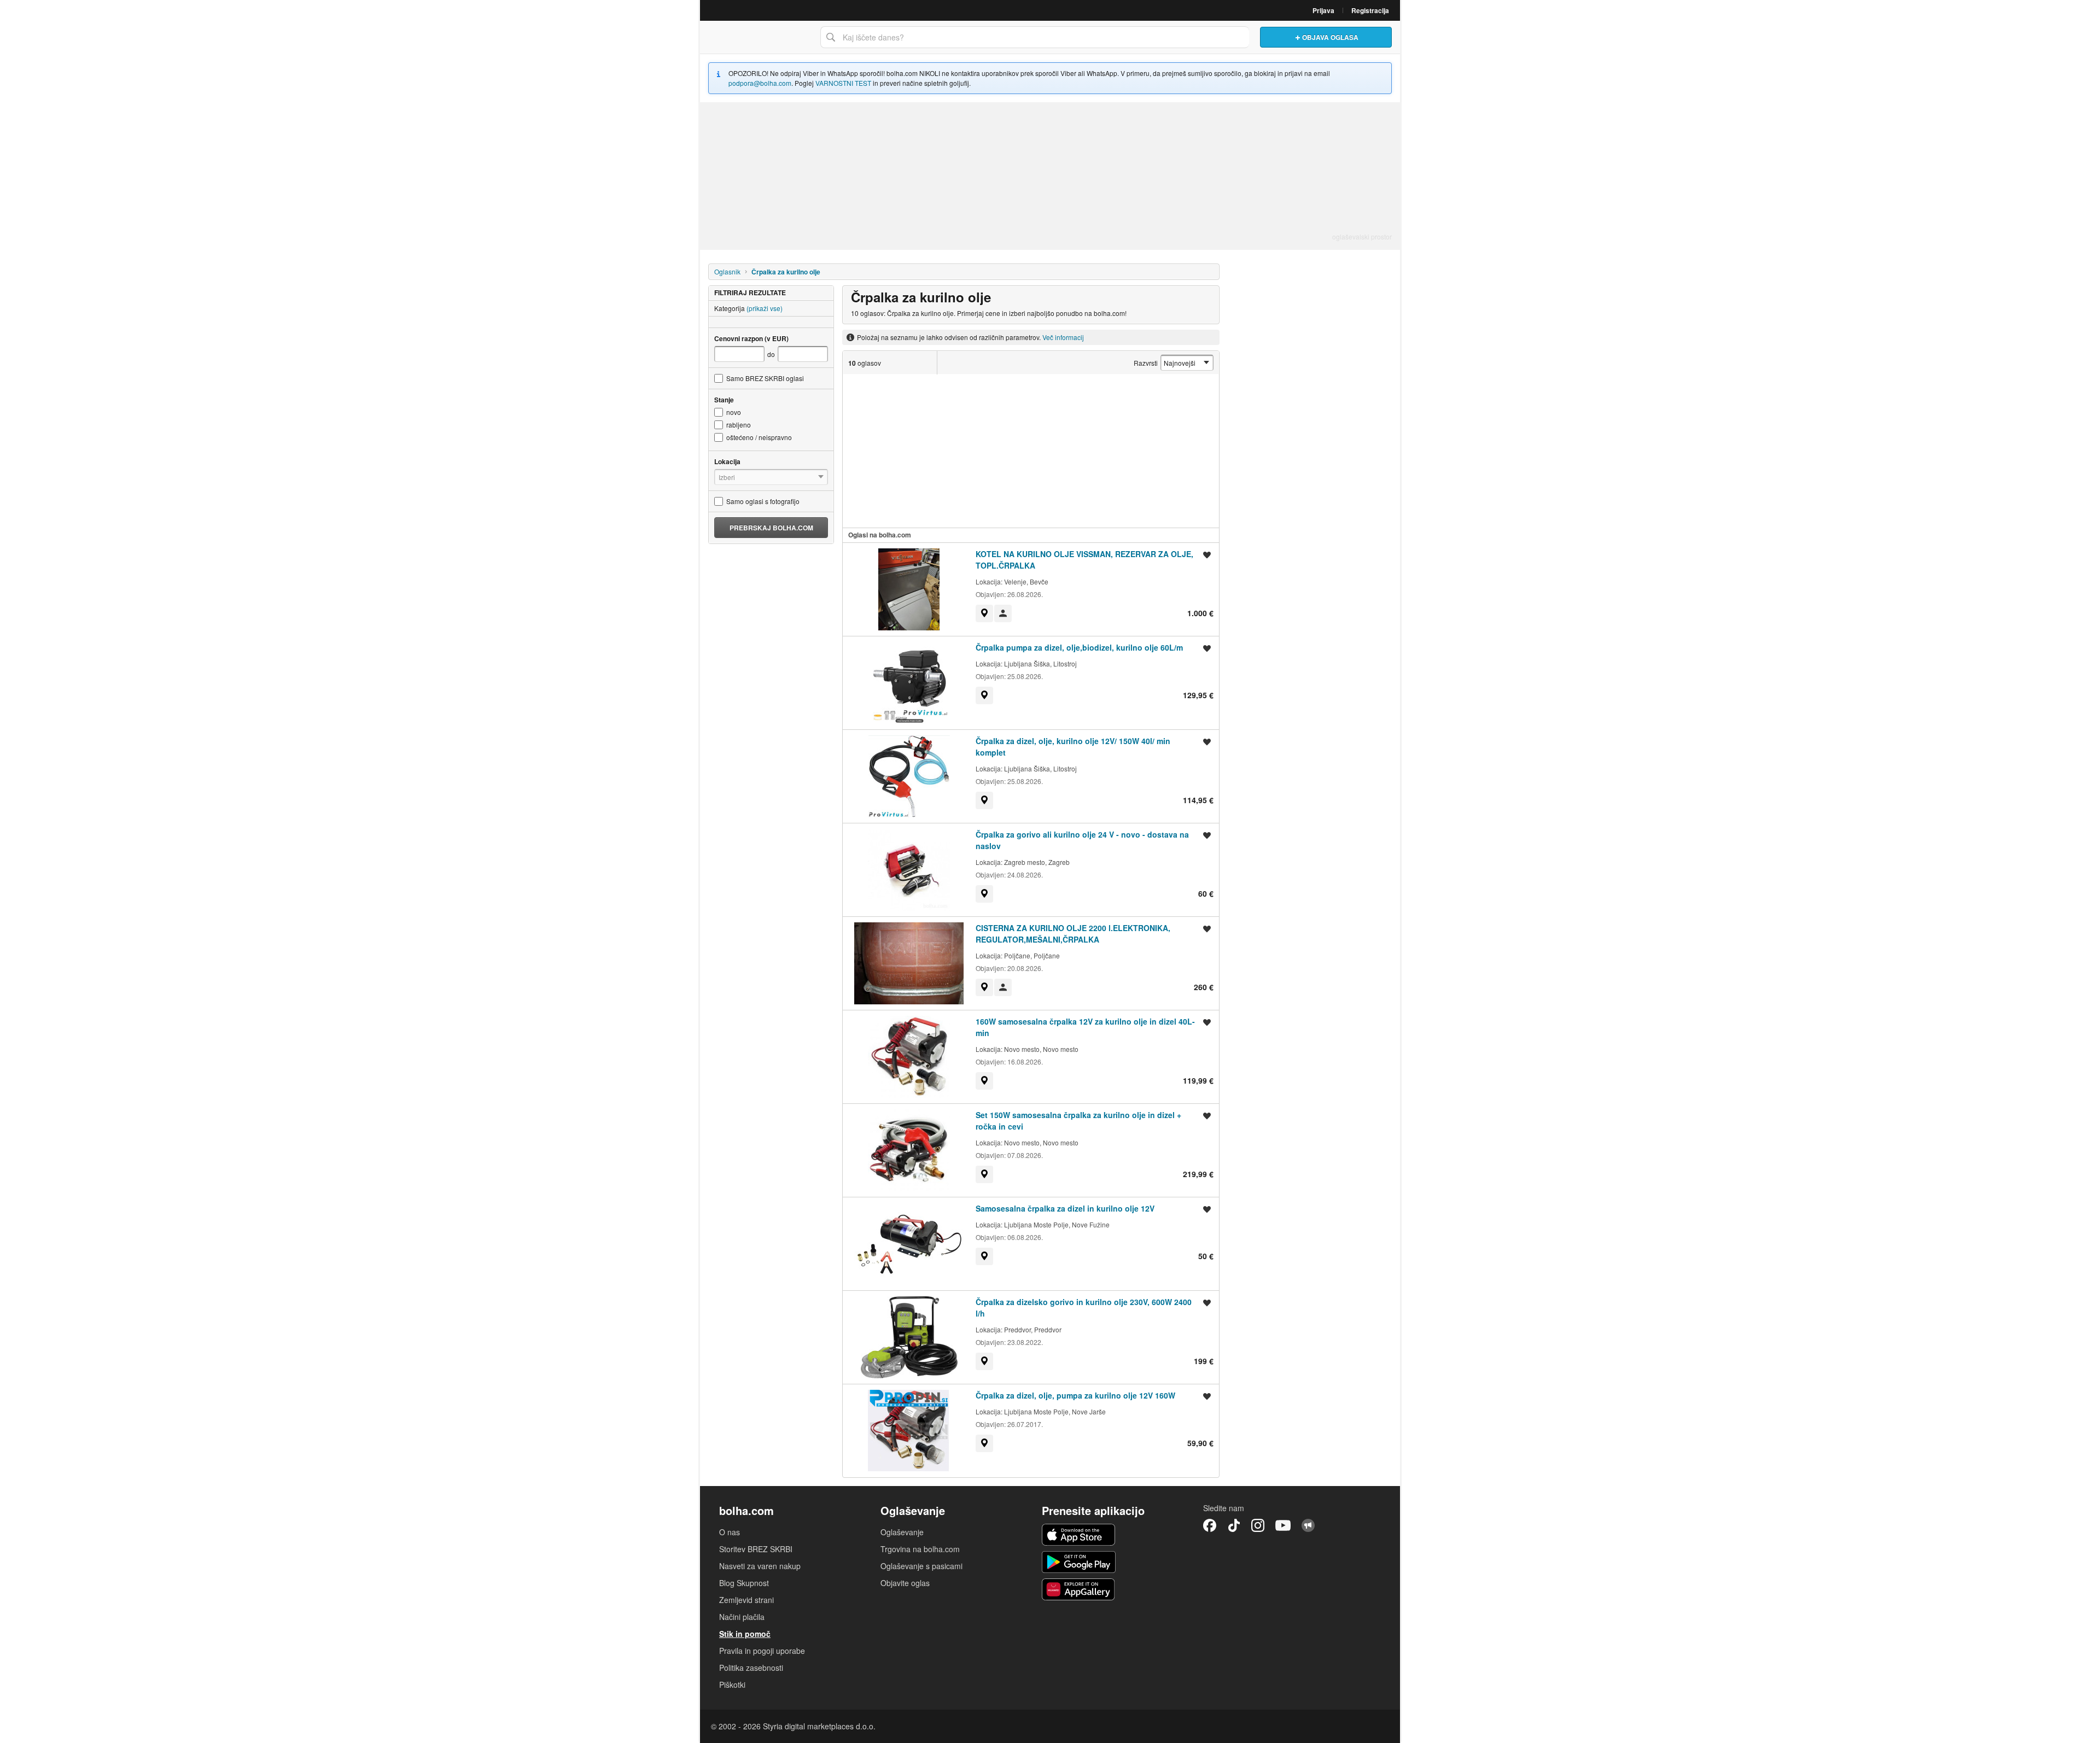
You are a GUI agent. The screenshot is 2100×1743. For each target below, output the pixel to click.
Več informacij (1063, 337)
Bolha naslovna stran (757, 37)
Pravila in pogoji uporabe (762, 1651)
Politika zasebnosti (751, 1668)
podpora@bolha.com (760, 83)
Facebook (1210, 1525)
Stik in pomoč (745, 1634)
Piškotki (732, 1684)
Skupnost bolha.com (1308, 1525)
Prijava (1323, 10)
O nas (730, 1532)
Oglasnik (727, 271)
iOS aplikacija (1079, 1535)
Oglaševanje (902, 1532)
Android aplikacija (1079, 1562)
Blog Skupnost (744, 1583)
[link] (984, 613)
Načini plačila (742, 1617)
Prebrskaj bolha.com (771, 528)
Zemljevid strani (746, 1600)
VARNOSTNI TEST (843, 83)
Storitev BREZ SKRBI (756, 1549)
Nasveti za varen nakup (760, 1566)
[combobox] (1035, 37)
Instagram (1258, 1525)
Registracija (1370, 10)
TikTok (1234, 1525)
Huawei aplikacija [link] (1079, 1589)
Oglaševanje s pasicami (921, 1566)
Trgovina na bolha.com (920, 1549)
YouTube (1283, 1525)
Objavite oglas (905, 1583)
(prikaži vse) (765, 308)
